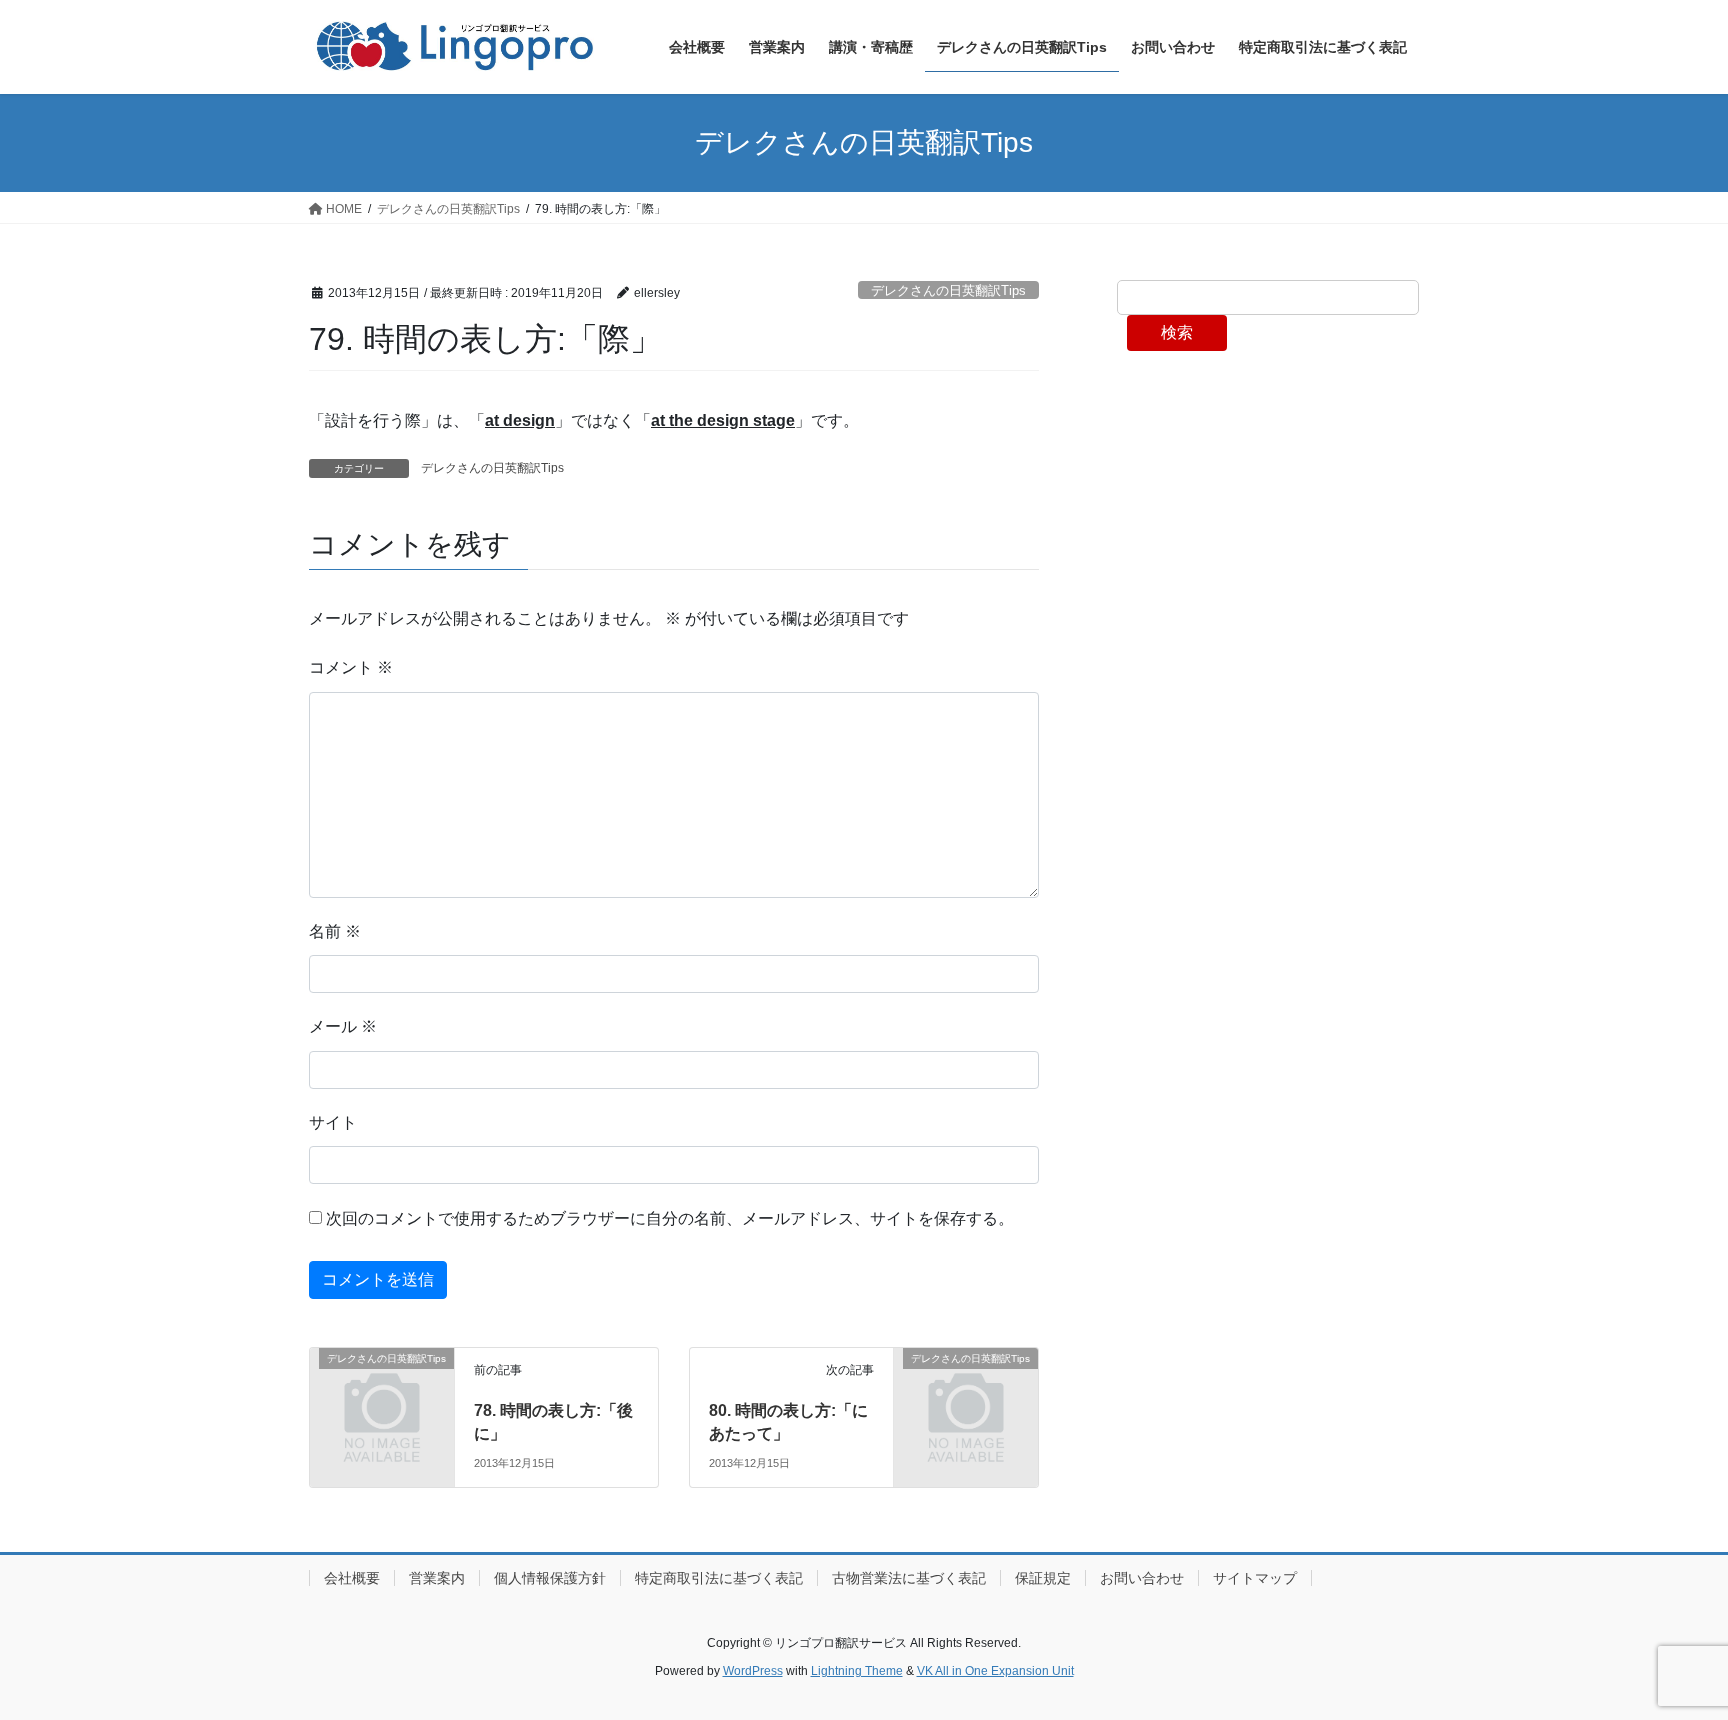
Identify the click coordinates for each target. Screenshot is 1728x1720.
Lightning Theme (857, 1671)
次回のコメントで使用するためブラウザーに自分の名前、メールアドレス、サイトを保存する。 (670, 1218)
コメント (351, 667)
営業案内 (437, 1578)
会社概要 (352, 1578)
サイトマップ (1255, 1578)
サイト (333, 1122)
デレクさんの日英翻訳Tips (948, 290)
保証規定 (1043, 1578)
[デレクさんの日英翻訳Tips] (382, 1391)
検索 (1177, 332)
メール (343, 1026)
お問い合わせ (1142, 1578)
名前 (335, 931)
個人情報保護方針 (550, 1578)
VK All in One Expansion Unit (995, 1671)
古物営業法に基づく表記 (909, 1578)
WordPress (753, 1671)
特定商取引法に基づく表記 (719, 1578)
